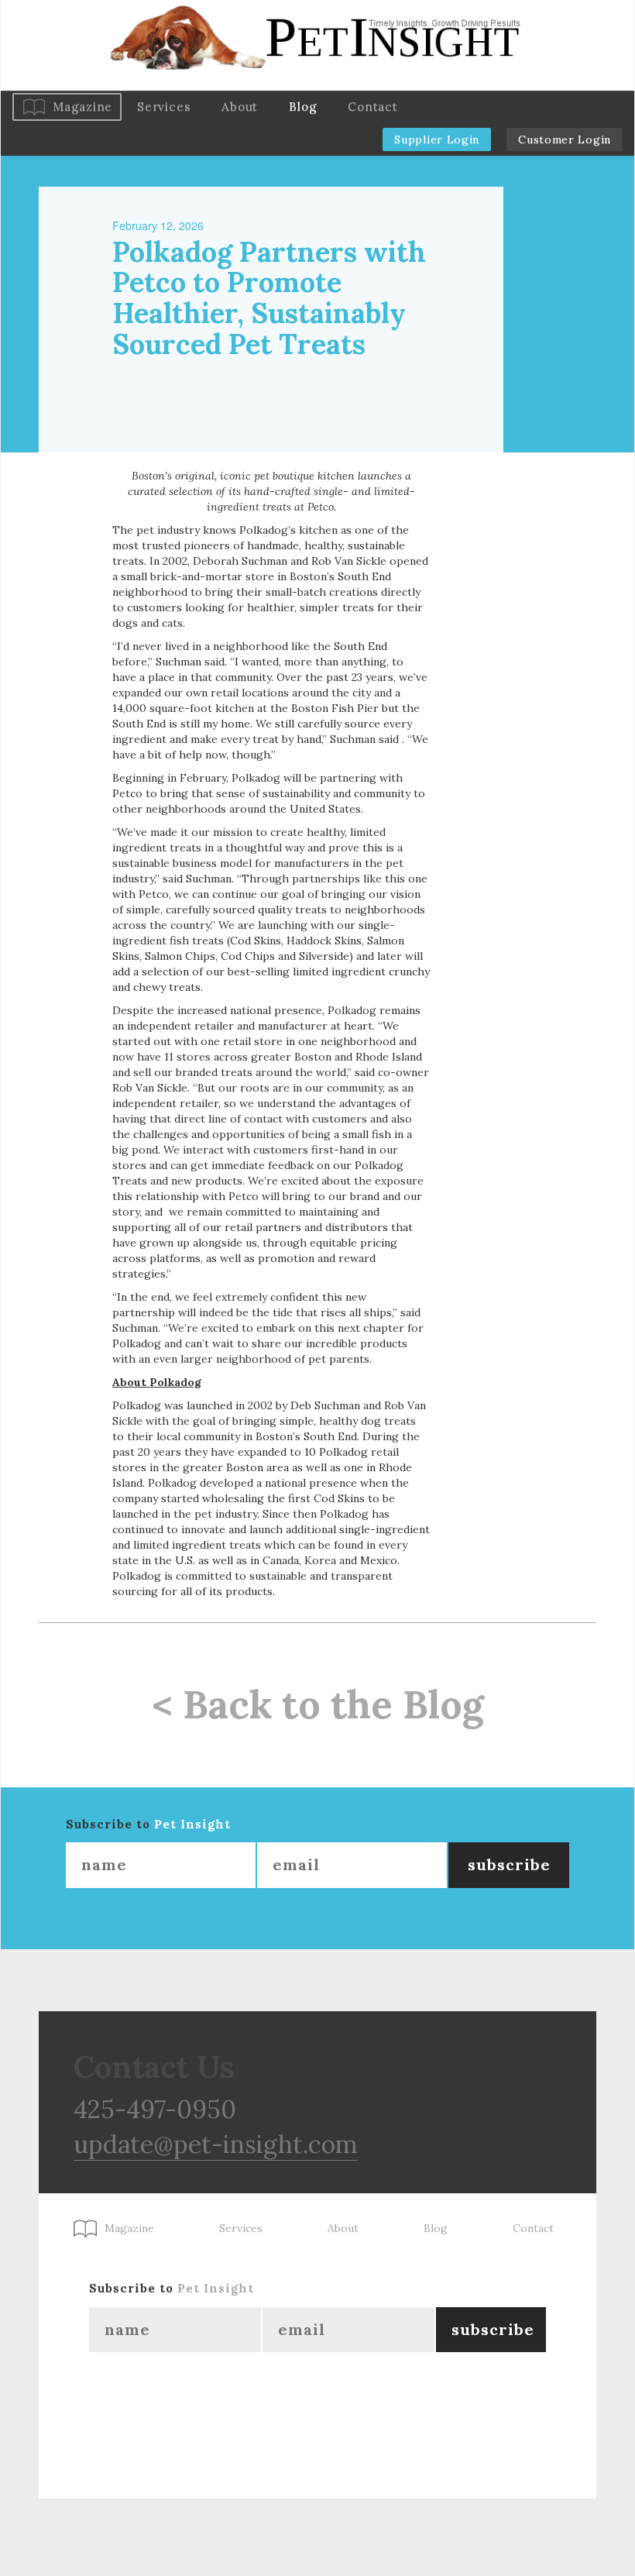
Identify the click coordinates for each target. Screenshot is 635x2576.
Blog (303, 107)
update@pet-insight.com (216, 2144)
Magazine (82, 107)
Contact (372, 107)
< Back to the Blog (318, 1704)
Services (164, 107)
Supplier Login (437, 139)
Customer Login (565, 139)
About (240, 107)
